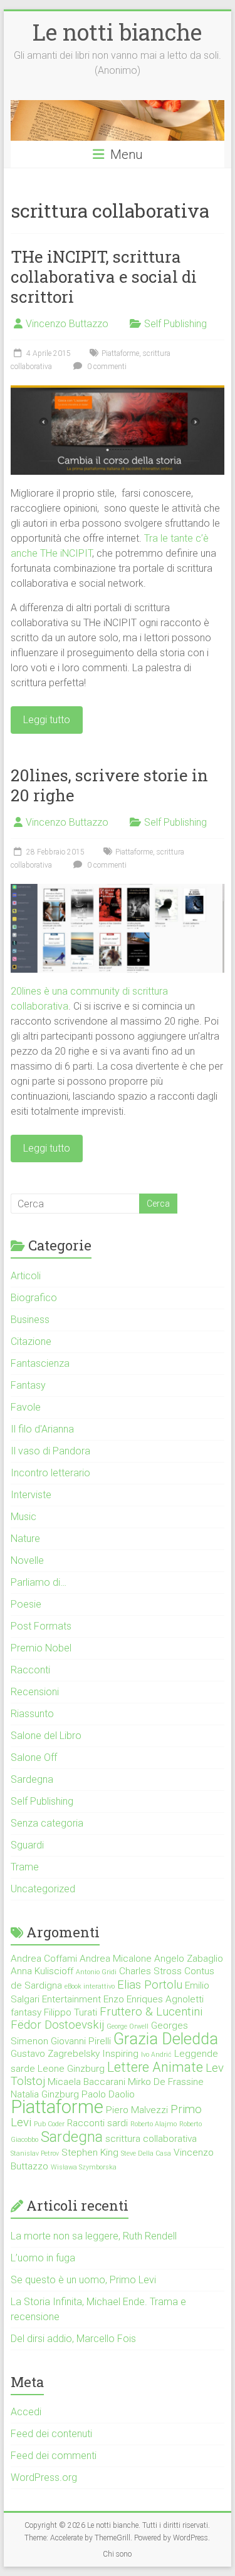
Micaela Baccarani (86, 2082)
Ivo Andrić (156, 2055)
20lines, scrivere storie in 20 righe (109, 785)
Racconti (30, 1670)
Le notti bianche (117, 32)
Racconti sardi (97, 2123)
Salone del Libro (46, 1736)
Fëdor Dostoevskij (57, 2025)
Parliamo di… (39, 1582)
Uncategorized (43, 1889)
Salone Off (34, 1757)
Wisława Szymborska (84, 2167)
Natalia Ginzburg (45, 2094)
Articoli (26, 1276)
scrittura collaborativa (151, 2139)
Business (30, 1320)
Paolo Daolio (108, 2094)
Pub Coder (49, 2124)
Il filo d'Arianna (42, 1429)
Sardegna (32, 1779)
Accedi (26, 2412)
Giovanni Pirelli (81, 2041)
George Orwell (128, 2026)
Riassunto (32, 1714)
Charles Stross (150, 1971)
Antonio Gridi (96, 1972)
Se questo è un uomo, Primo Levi (83, 2280)
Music (23, 1517)
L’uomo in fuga (43, 2258)
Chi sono (117, 2554)
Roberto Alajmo (154, 2124)
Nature (25, 1539)
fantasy (26, 2012)
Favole (26, 1407)
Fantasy (28, 1385)
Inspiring (120, 2054)
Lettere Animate (155, 2067)
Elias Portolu (150, 1985)
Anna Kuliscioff (42, 1971)
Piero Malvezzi (137, 2110)
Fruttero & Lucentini (151, 2012)
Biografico (34, 1298)
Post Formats (41, 1626)
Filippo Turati (70, 2012)
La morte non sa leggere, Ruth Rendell (94, 2236)
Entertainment (71, 1999)
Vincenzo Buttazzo (67, 324)
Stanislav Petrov (35, 2153)
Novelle (27, 1560)
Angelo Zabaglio (189, 1959)
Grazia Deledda (166, 2039)
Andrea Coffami (44, 1959)
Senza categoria (47, 1823)
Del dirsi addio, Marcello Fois (73, 2339)
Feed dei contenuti (51, 2434)
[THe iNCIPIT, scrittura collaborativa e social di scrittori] (118, 391)
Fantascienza (40, 1363)
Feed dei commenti (54, 2456)
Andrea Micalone (116, 1959)
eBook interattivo (90, 1986)
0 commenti (106, 367)
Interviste (31, 1495)
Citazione (31, 1341)
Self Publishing (175, 324)
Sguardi (27, 1845)
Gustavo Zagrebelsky (55, 2054)
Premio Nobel (41, 1648)
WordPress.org (44, 2477)
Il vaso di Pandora (50, 1451)
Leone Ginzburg (71, 2069)
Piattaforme (120, 353)
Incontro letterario (50, 1473)
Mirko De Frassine (166, 2082)
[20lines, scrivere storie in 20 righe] (118, 890)
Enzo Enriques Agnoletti (154, 1999)
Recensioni (35, 1692)
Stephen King (90, 2153)
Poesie (26, 1604)
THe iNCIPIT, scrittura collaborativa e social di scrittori (104, 276)
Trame (25, 1867)
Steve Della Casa (146, 2153)
